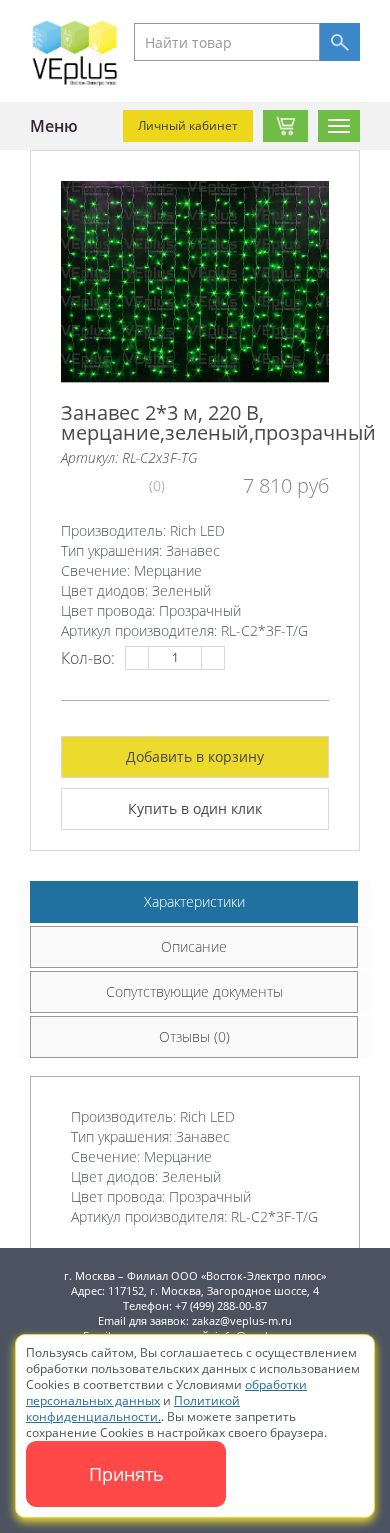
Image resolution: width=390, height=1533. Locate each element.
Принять (126, 1474)
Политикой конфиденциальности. (133, 1408)
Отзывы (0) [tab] (194, 1036)
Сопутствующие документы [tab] (194, 991)
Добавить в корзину (195, 756)
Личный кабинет (188, 125)
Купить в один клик (195, 808)
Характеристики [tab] (194, 901)
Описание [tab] (194, 946)
